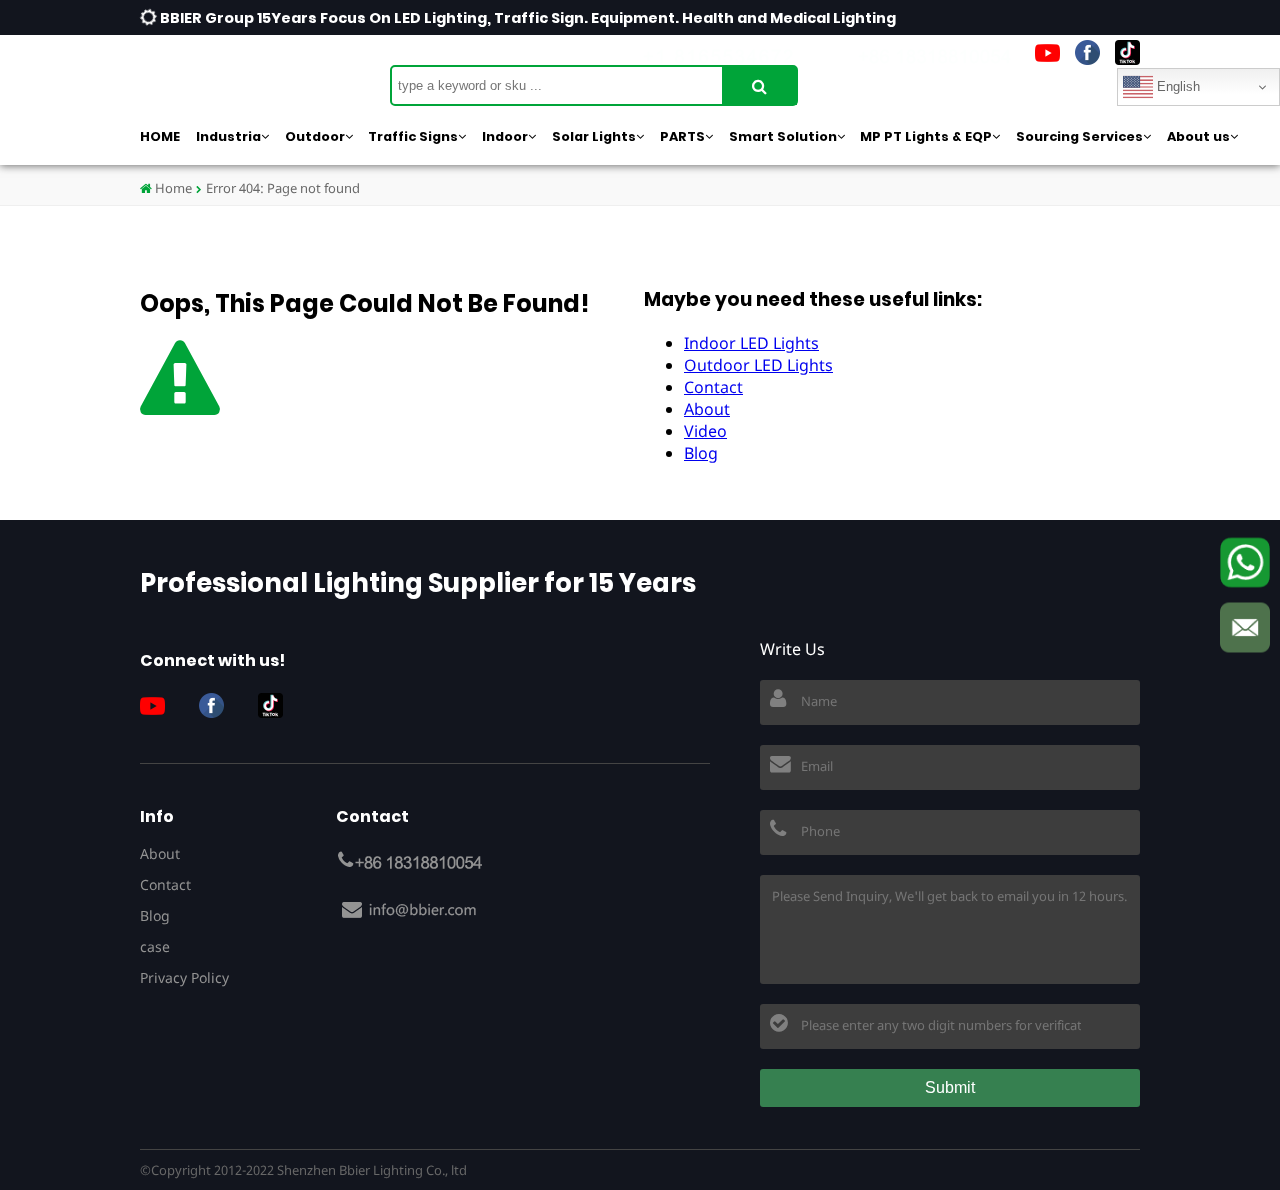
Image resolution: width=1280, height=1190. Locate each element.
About (707, 409)
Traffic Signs (413, 136)
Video (705, 431)
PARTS (682, 136)
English (1176, 86)
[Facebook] (1087, 52)
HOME (160, 136)
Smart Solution (783, 136)
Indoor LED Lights (751, 343)
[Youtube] (1047, 52)
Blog (701, 453)
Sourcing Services (1079, 136)
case (155, 946)
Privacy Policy (184, 977)
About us (1198, 136)
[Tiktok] (1127, 52)
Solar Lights (594, 136)
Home (172, 188)
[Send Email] (1245, 628)
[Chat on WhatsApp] (1245, 563)
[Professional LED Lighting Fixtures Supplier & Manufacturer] (240, 75)
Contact (713, 387)
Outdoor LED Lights (758, 365)
